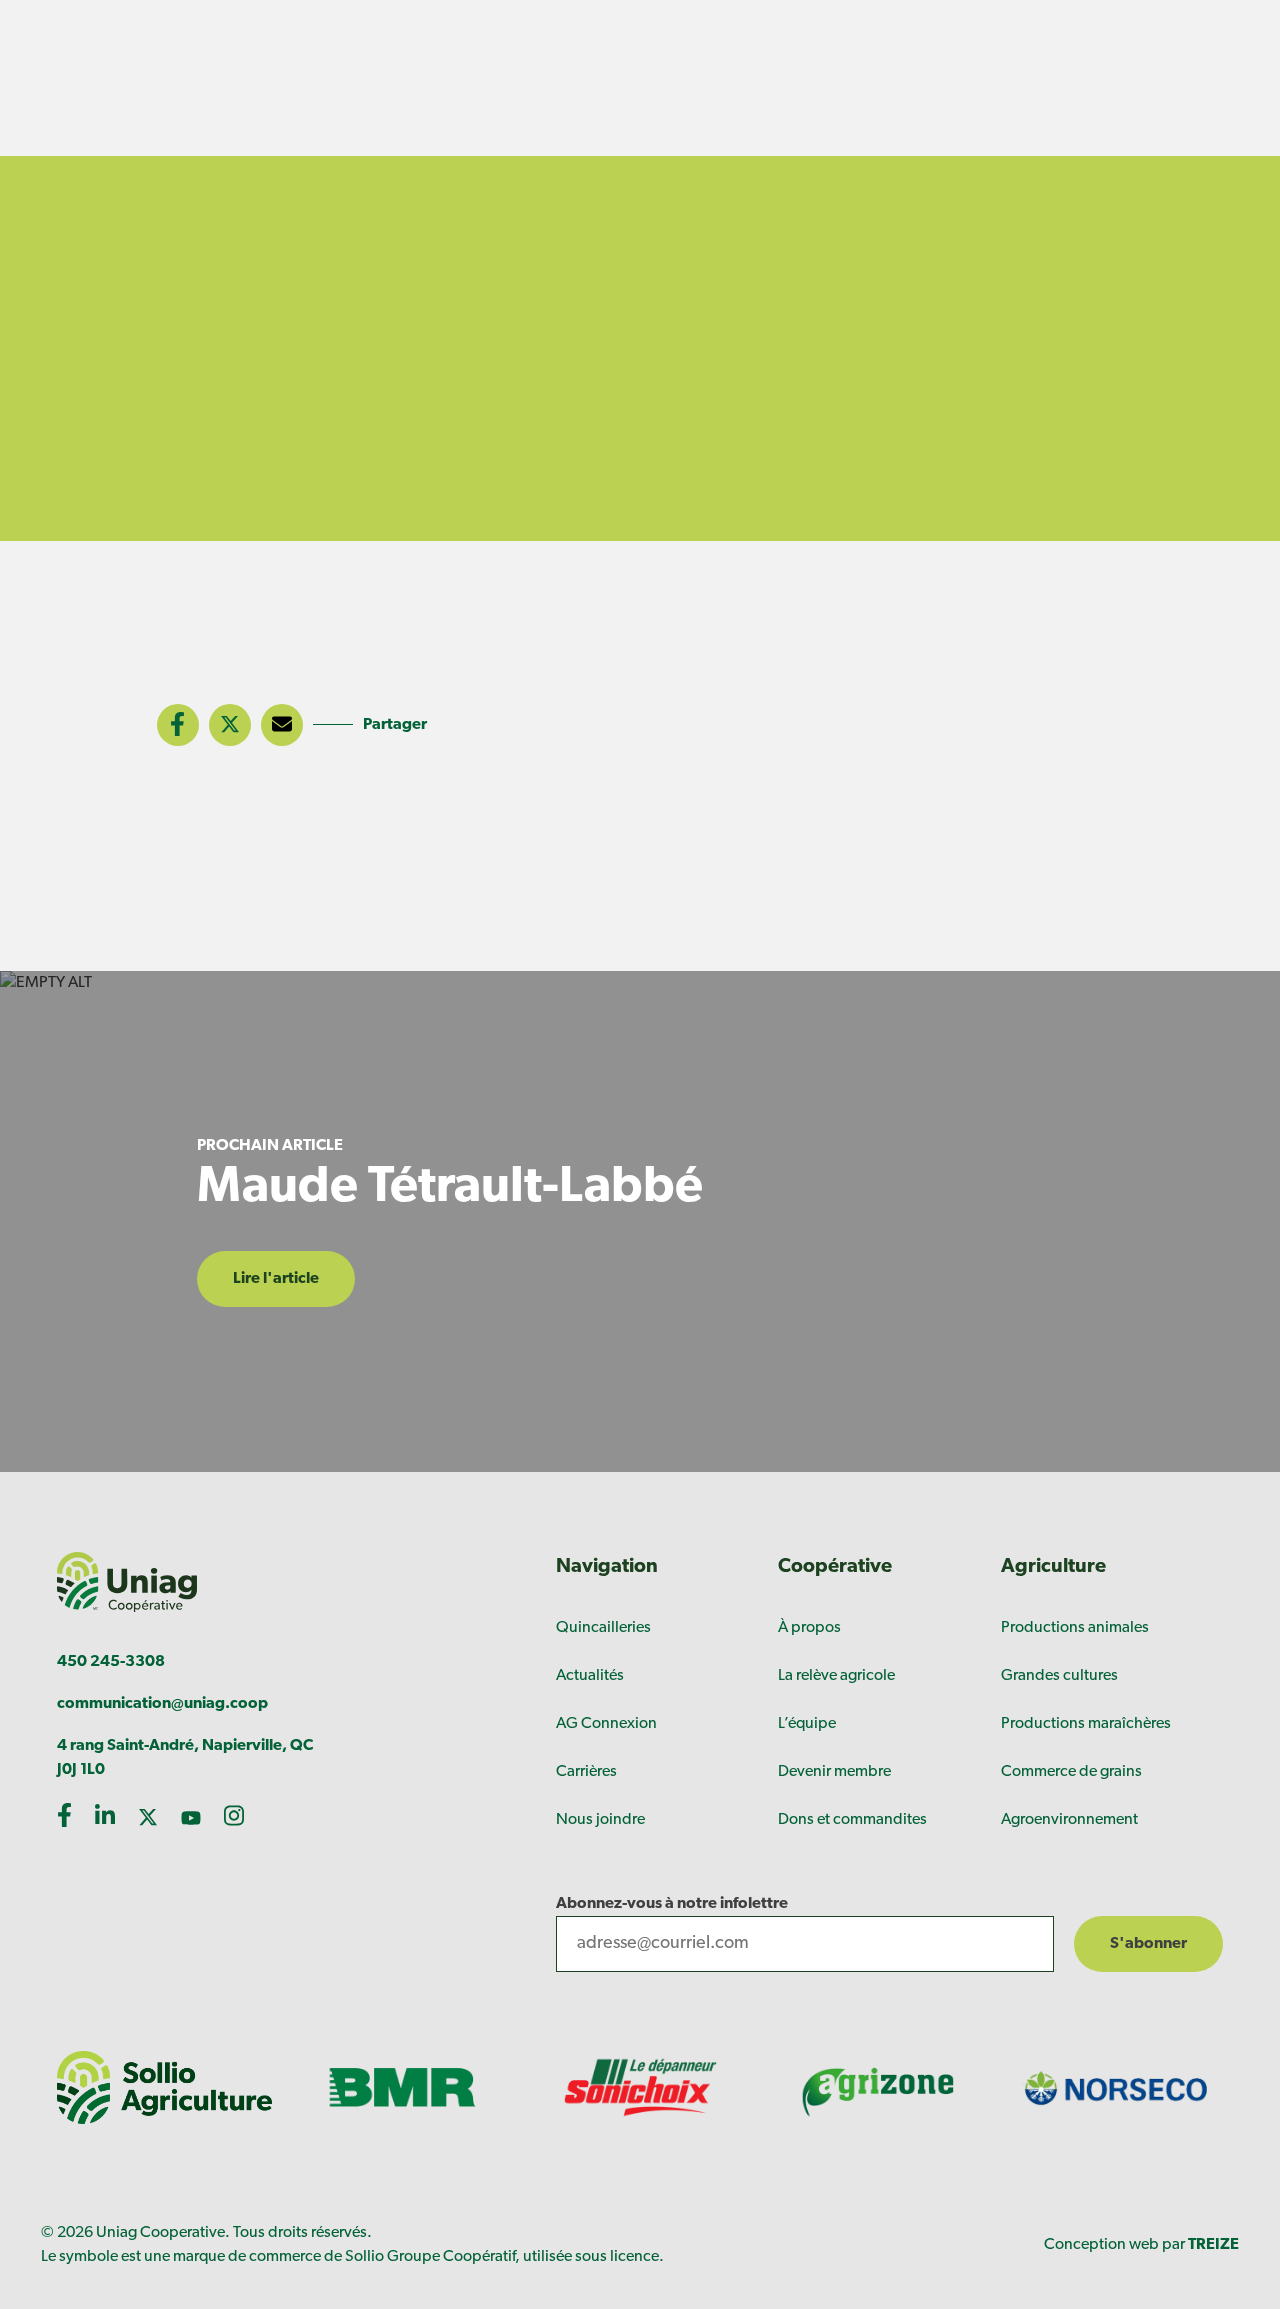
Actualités (590, 1676)
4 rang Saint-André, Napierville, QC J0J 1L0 (185, 1758)
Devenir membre (834, 1772)
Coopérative (835, 1567)
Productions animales (1075, 1628)
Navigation (607, 1567)
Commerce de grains (1071, 1772)
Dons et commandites (852, 1820)
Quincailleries (603, 1628)
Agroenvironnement (1069, 1820)
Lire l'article (276, 1279)
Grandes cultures (1059, 1676)
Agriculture (1053, 1567)
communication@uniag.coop (162, 1704)
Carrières (586, 1772)
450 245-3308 (111, 1662)
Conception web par (1141, 2245)
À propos (809, 1628)
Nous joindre (600, 1820)
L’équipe (807, 1724)
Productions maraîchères (1086, 1724)
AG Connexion (606, 1724)
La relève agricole (836, 1676)
